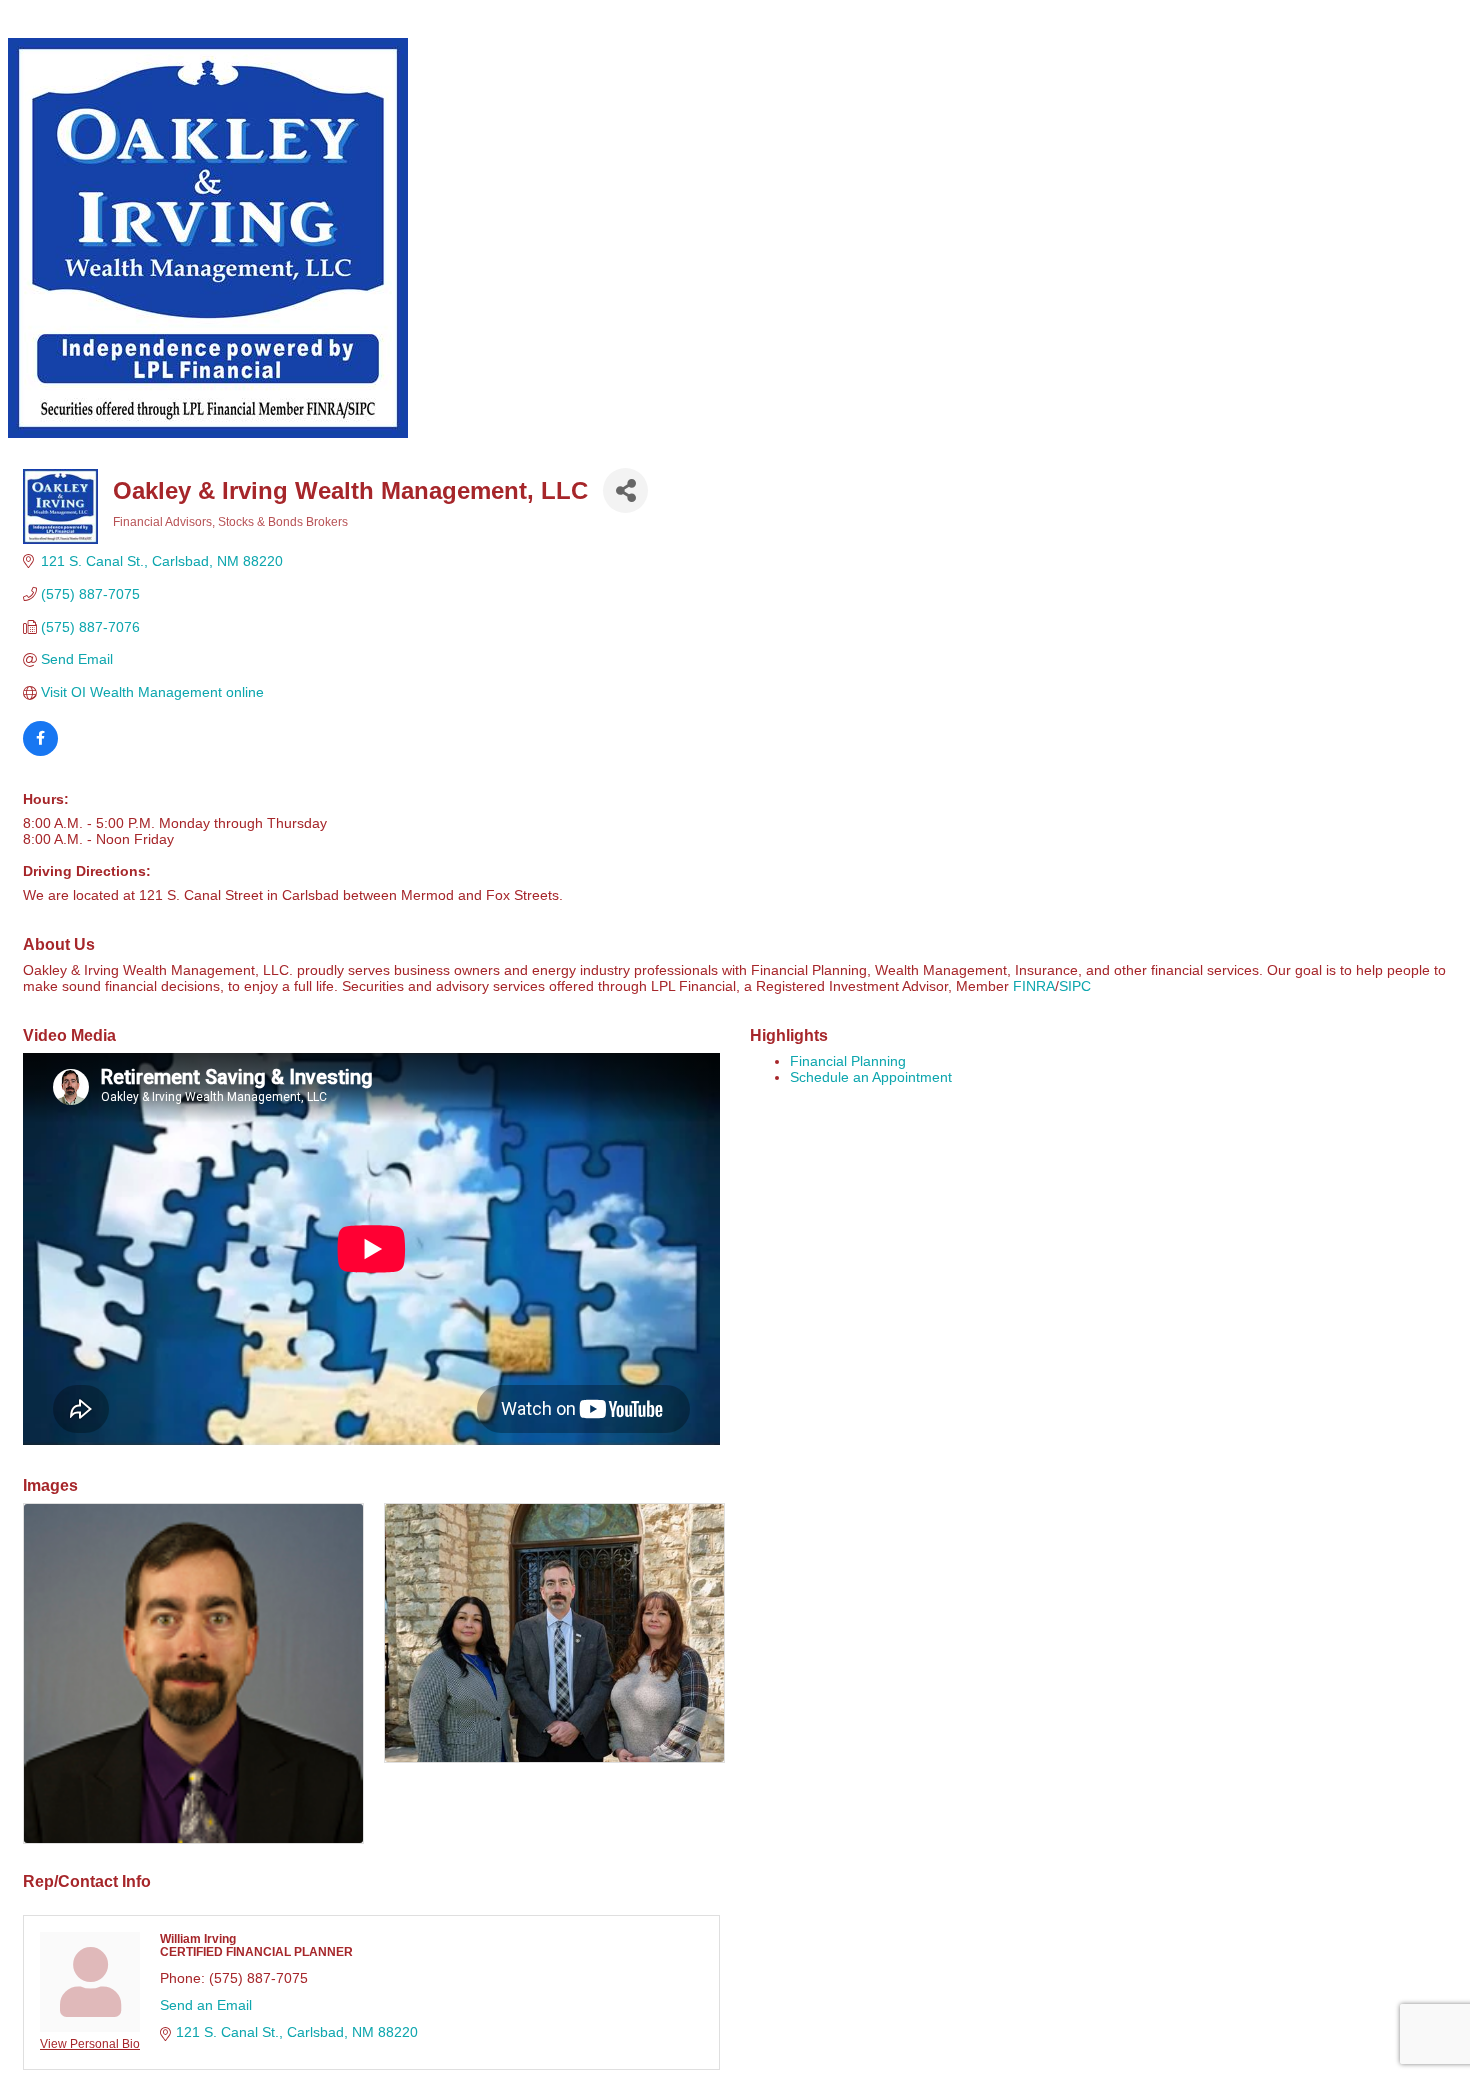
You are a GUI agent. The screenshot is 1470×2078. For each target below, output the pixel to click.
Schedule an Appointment (871, 1077)
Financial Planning (848, 1061)
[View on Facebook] (40, 751)
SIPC (1075, 986)
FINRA (1034, 986)
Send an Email (206, 2005)
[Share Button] (625, 490)
